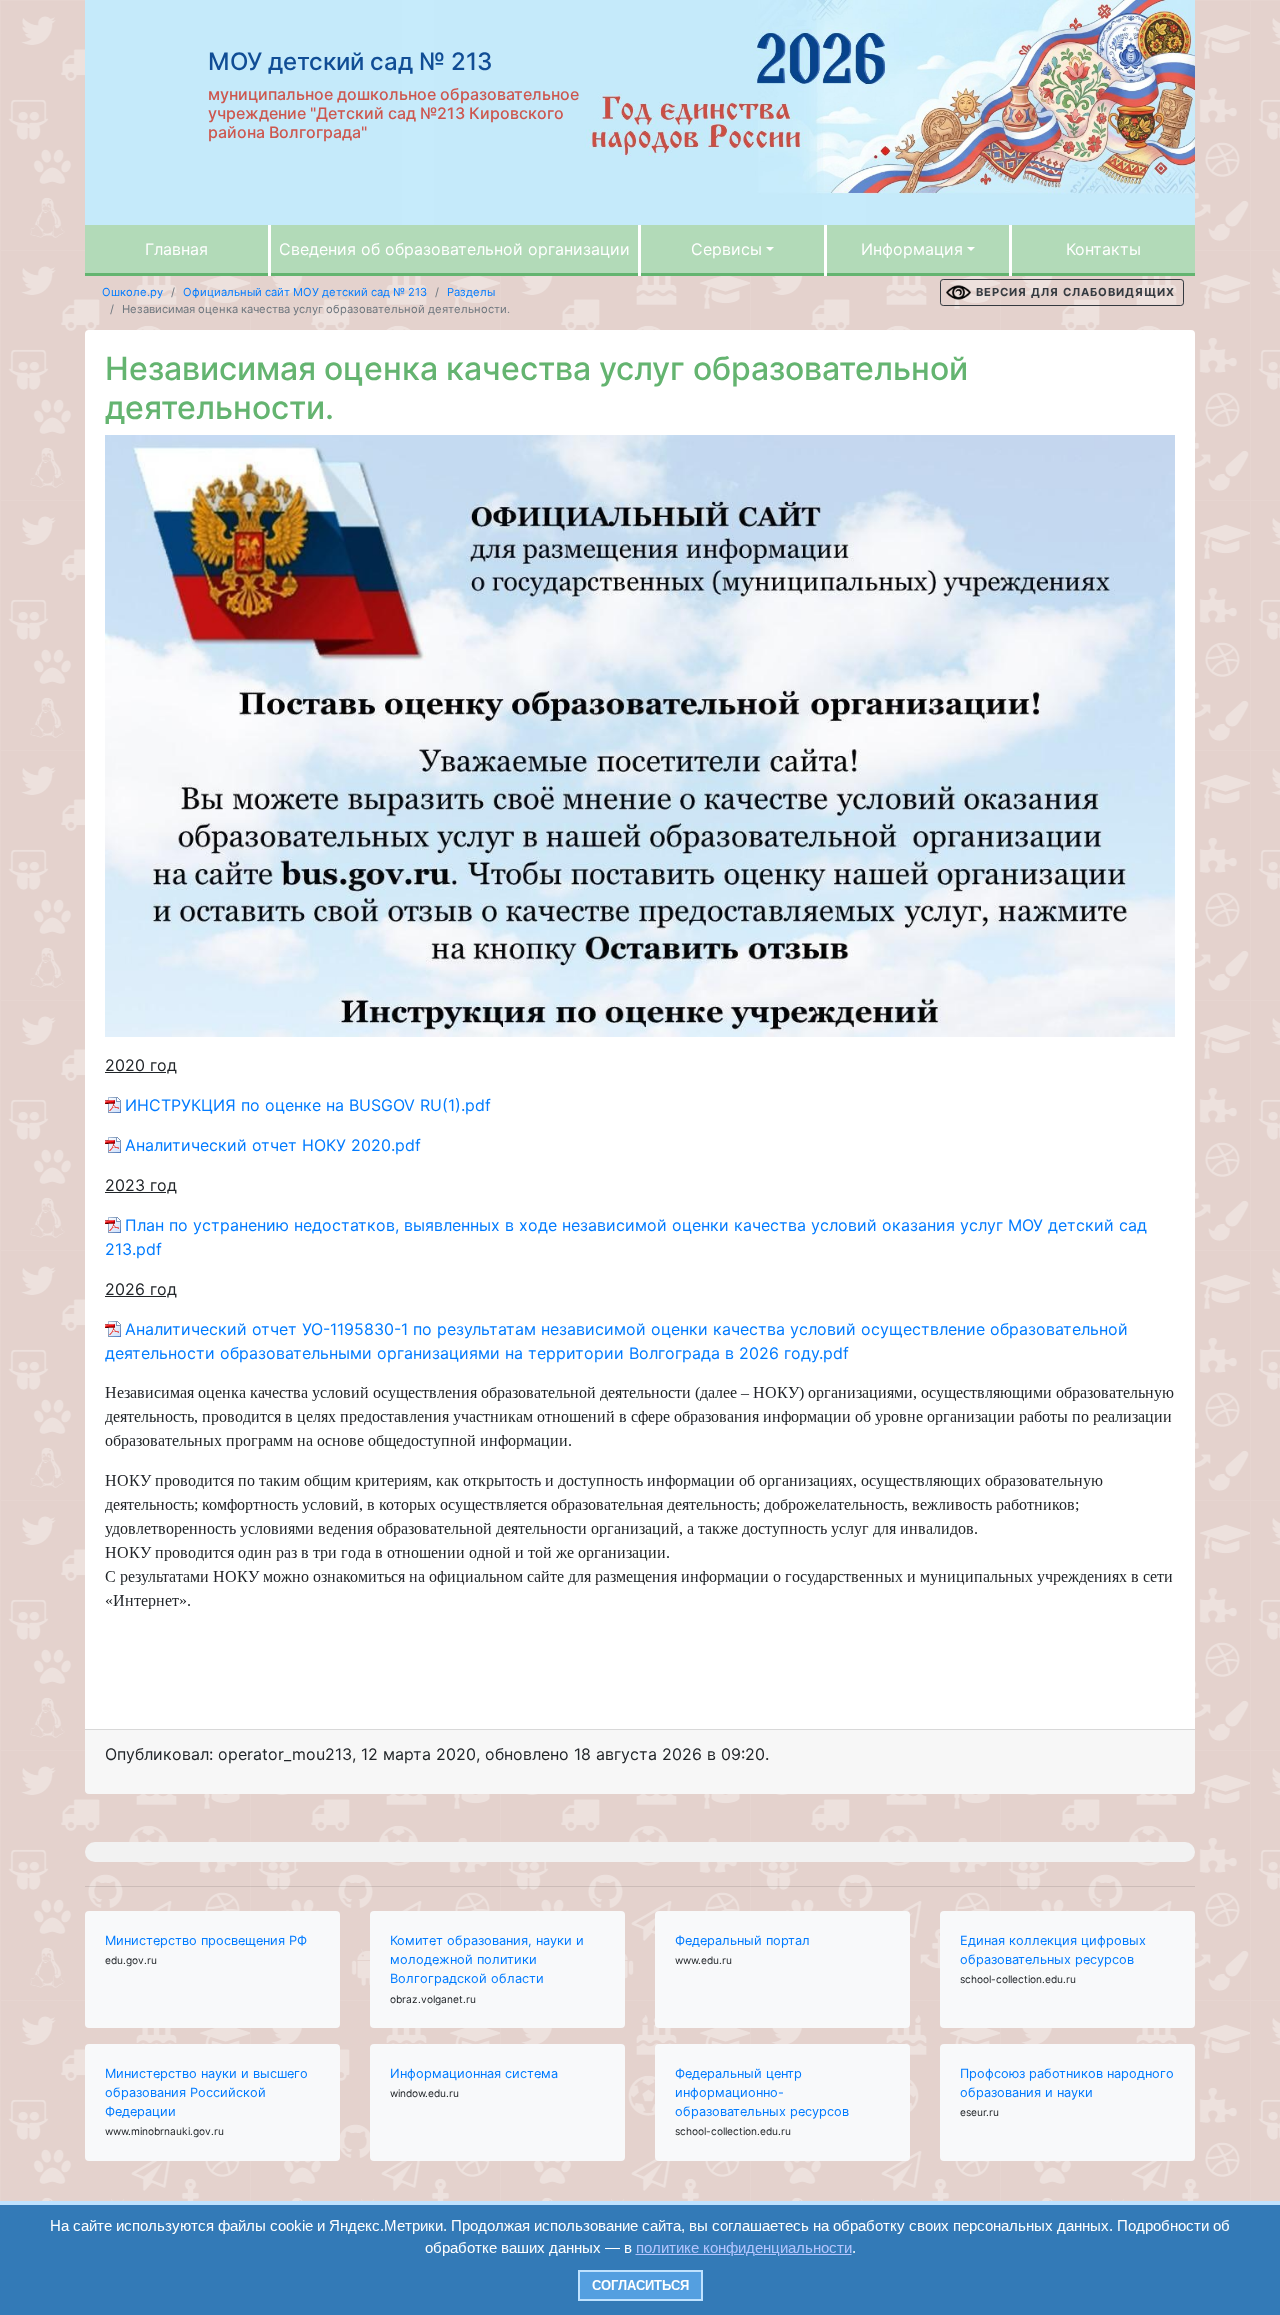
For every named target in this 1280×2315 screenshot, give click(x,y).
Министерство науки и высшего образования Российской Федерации (206, 2092)
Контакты (1103, 249)
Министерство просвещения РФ (206, 1940)
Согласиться (640, 2285)
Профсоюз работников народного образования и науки (1067, 2083)
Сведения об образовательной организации (454, 249)
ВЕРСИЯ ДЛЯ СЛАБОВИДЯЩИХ (1075, 292)
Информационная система (474, 2073)
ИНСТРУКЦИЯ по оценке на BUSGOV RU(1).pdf (308, 1105)
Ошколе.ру (132, 292)
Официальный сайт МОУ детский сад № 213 (305, 292)
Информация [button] (912, 249)
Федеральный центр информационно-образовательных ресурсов (762, 2092)
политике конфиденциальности (744, 2247)
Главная (176, 249)
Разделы (471, 292)
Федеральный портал (742, 1940)
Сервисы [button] (726, 249)
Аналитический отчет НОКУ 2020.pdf (273, 1145)
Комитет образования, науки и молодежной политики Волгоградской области (487, 1959)
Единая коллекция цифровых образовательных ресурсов (1053, 1950)
